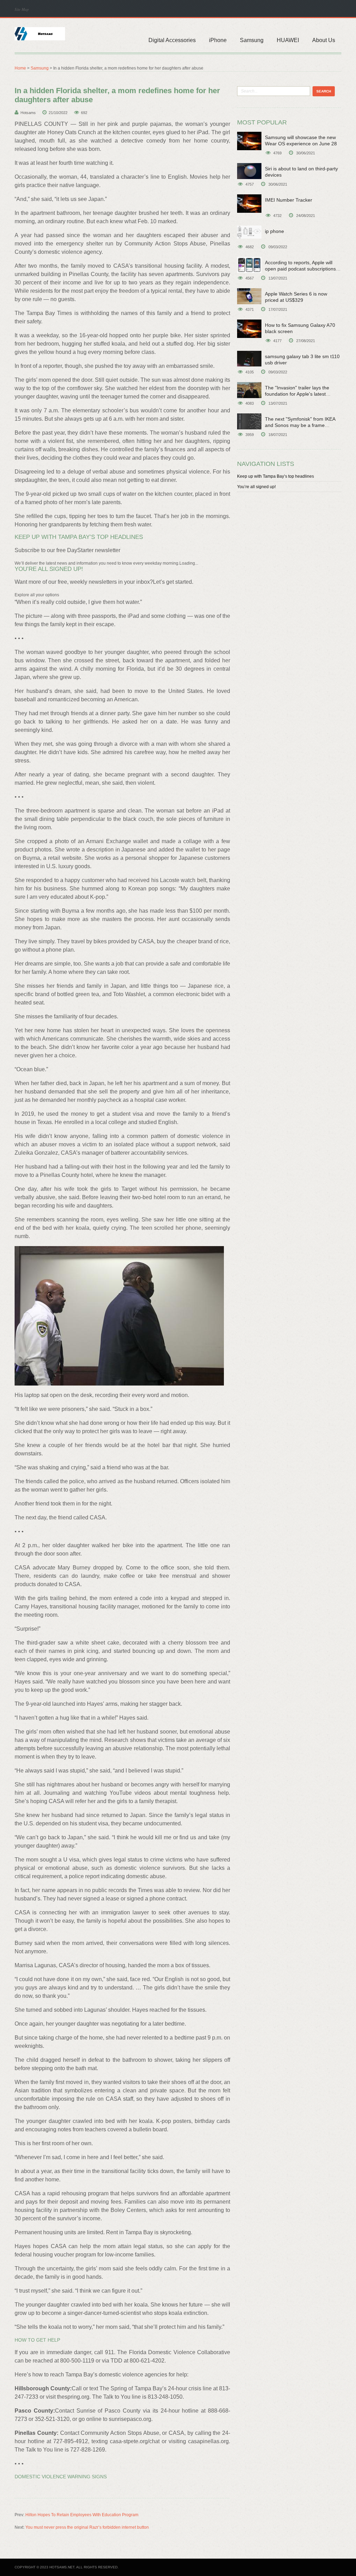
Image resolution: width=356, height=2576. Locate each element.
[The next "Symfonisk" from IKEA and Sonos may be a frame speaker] (249, 421)
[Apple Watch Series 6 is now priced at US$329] (249, 296)
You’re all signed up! (256, 487)
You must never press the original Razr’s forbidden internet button (87, 2527)
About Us (324, 40)
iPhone (218, 40)
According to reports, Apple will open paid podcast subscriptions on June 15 (300, 269)
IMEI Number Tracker (289, 200)
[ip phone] (249, 232)
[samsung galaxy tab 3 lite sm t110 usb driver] (249, 359)
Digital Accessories (172, 40)
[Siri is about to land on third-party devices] (249, 171)
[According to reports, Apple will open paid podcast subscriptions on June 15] (249, 265)
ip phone (274, 231)
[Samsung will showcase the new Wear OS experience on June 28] (249, 141)
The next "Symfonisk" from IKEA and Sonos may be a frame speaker (300, 425)
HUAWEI (288, 40)
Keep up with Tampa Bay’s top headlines (276, 476)
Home (20, 68)
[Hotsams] (40, 33)
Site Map (22, 9)
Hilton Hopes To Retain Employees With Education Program (82, 2515)
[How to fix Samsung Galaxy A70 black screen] (249, 329)
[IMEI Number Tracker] (249, 204)
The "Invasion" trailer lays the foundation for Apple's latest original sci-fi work (297, 394)
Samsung (252, 40)
